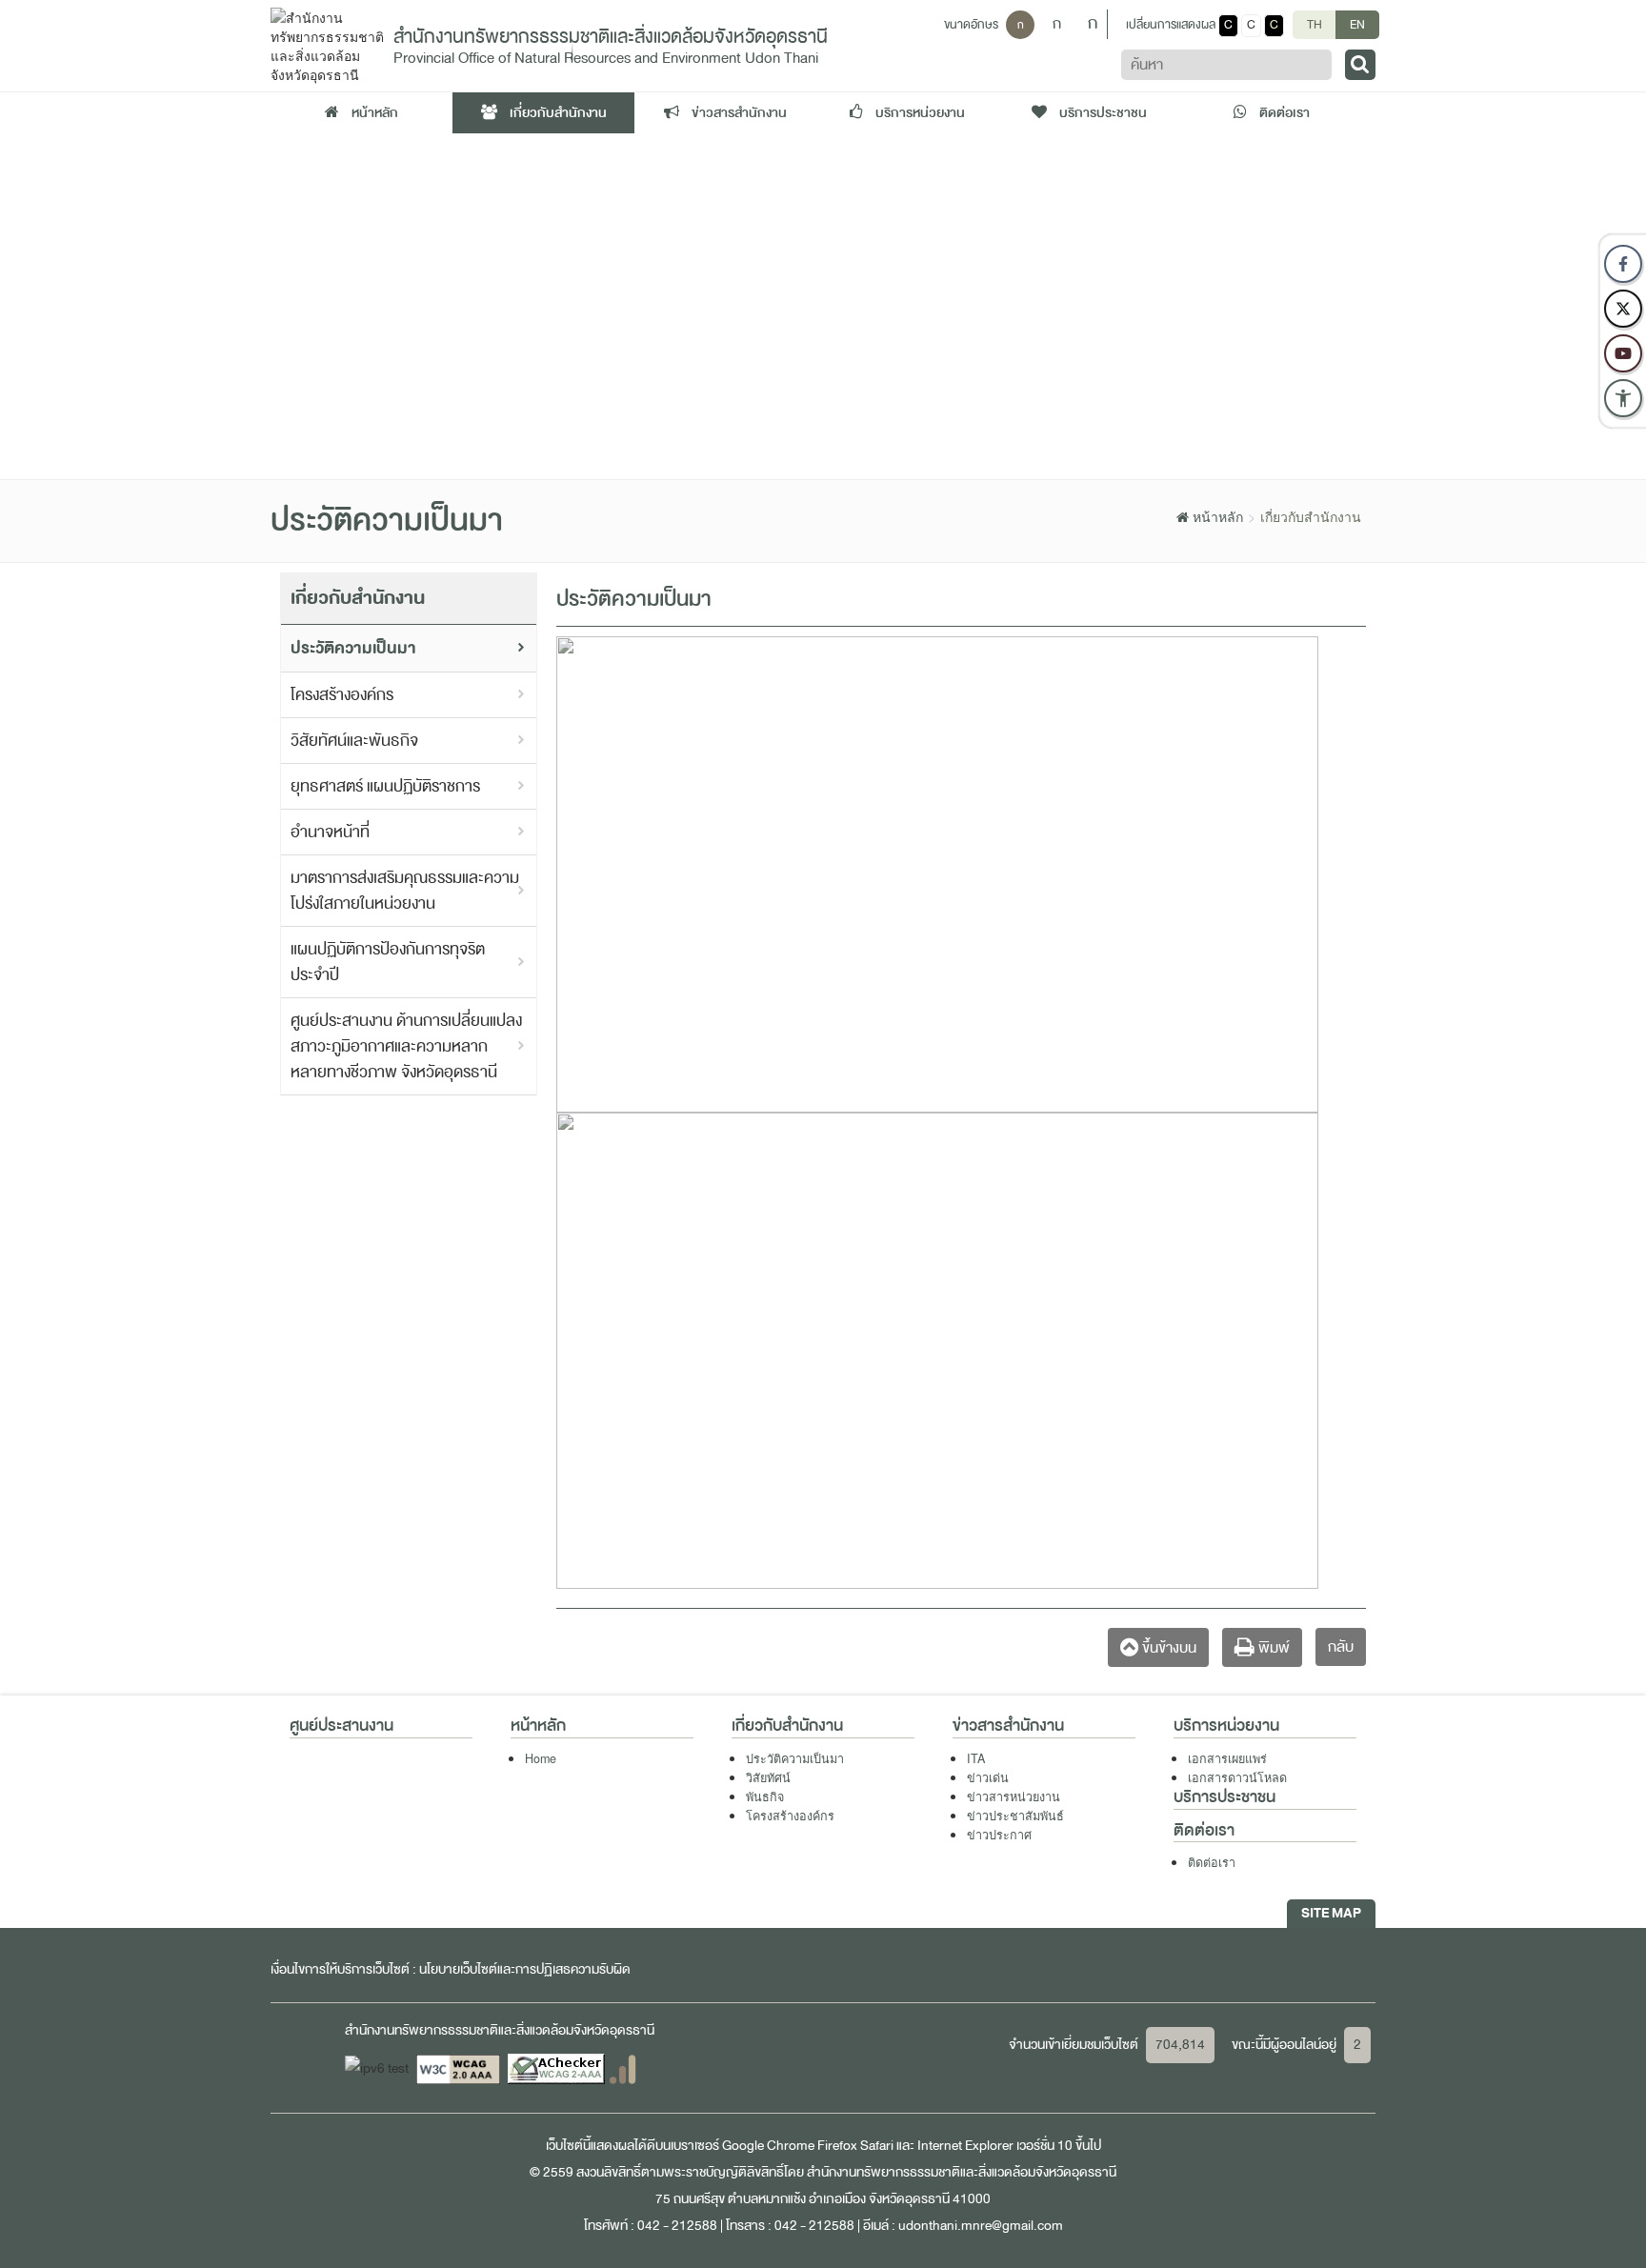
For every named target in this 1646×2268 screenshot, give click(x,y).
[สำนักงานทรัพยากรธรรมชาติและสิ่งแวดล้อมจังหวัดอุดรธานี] (327, 44)
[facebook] (1623, 264)
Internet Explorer (965, 2146)
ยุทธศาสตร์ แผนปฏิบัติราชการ (385, 786)
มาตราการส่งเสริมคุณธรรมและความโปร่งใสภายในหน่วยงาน (405, 891)
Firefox (837, 2146)
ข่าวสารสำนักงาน (738, 113)
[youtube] (1623, 353)
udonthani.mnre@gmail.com (981, 2226)
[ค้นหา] (1360, 65)
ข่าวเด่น (988, 1777)
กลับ (1341, 1647)
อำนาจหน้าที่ (330, 832)
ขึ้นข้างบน (1167, 1648)
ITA (976, 1758)
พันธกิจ (765, 1796)
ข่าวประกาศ (999, 1835)
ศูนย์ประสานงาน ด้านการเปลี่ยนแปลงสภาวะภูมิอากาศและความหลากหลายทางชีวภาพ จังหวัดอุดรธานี (406, 1046)
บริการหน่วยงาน (919, 113)
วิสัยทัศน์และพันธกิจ (354, 741)
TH (1315, 25)
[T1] (823, 306)
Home (541, 1758)
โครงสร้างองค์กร (342, 695)
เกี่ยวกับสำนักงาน (557, 113)
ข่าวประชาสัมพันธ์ (1015, 1816)
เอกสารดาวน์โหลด (1237, 1777)
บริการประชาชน (1102, 113)
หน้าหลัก (373, 113)
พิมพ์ (1272, 1648)
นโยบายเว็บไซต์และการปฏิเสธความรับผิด (525, 1969)
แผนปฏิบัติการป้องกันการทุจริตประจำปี (388, 962)
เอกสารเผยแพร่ (1227, 1758)
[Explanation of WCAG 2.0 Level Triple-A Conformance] (460, 2068)
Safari (878, 2146)
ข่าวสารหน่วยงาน (1014, 1796)
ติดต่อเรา (1283, 113)
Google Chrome (768, 2146)
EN (1357, 25)
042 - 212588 (677, 2226)
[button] (1623, 398)
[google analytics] (622, 2068)
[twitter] (1623, 309)
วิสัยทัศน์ (768, 1777)
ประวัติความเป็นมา (353, 648)
